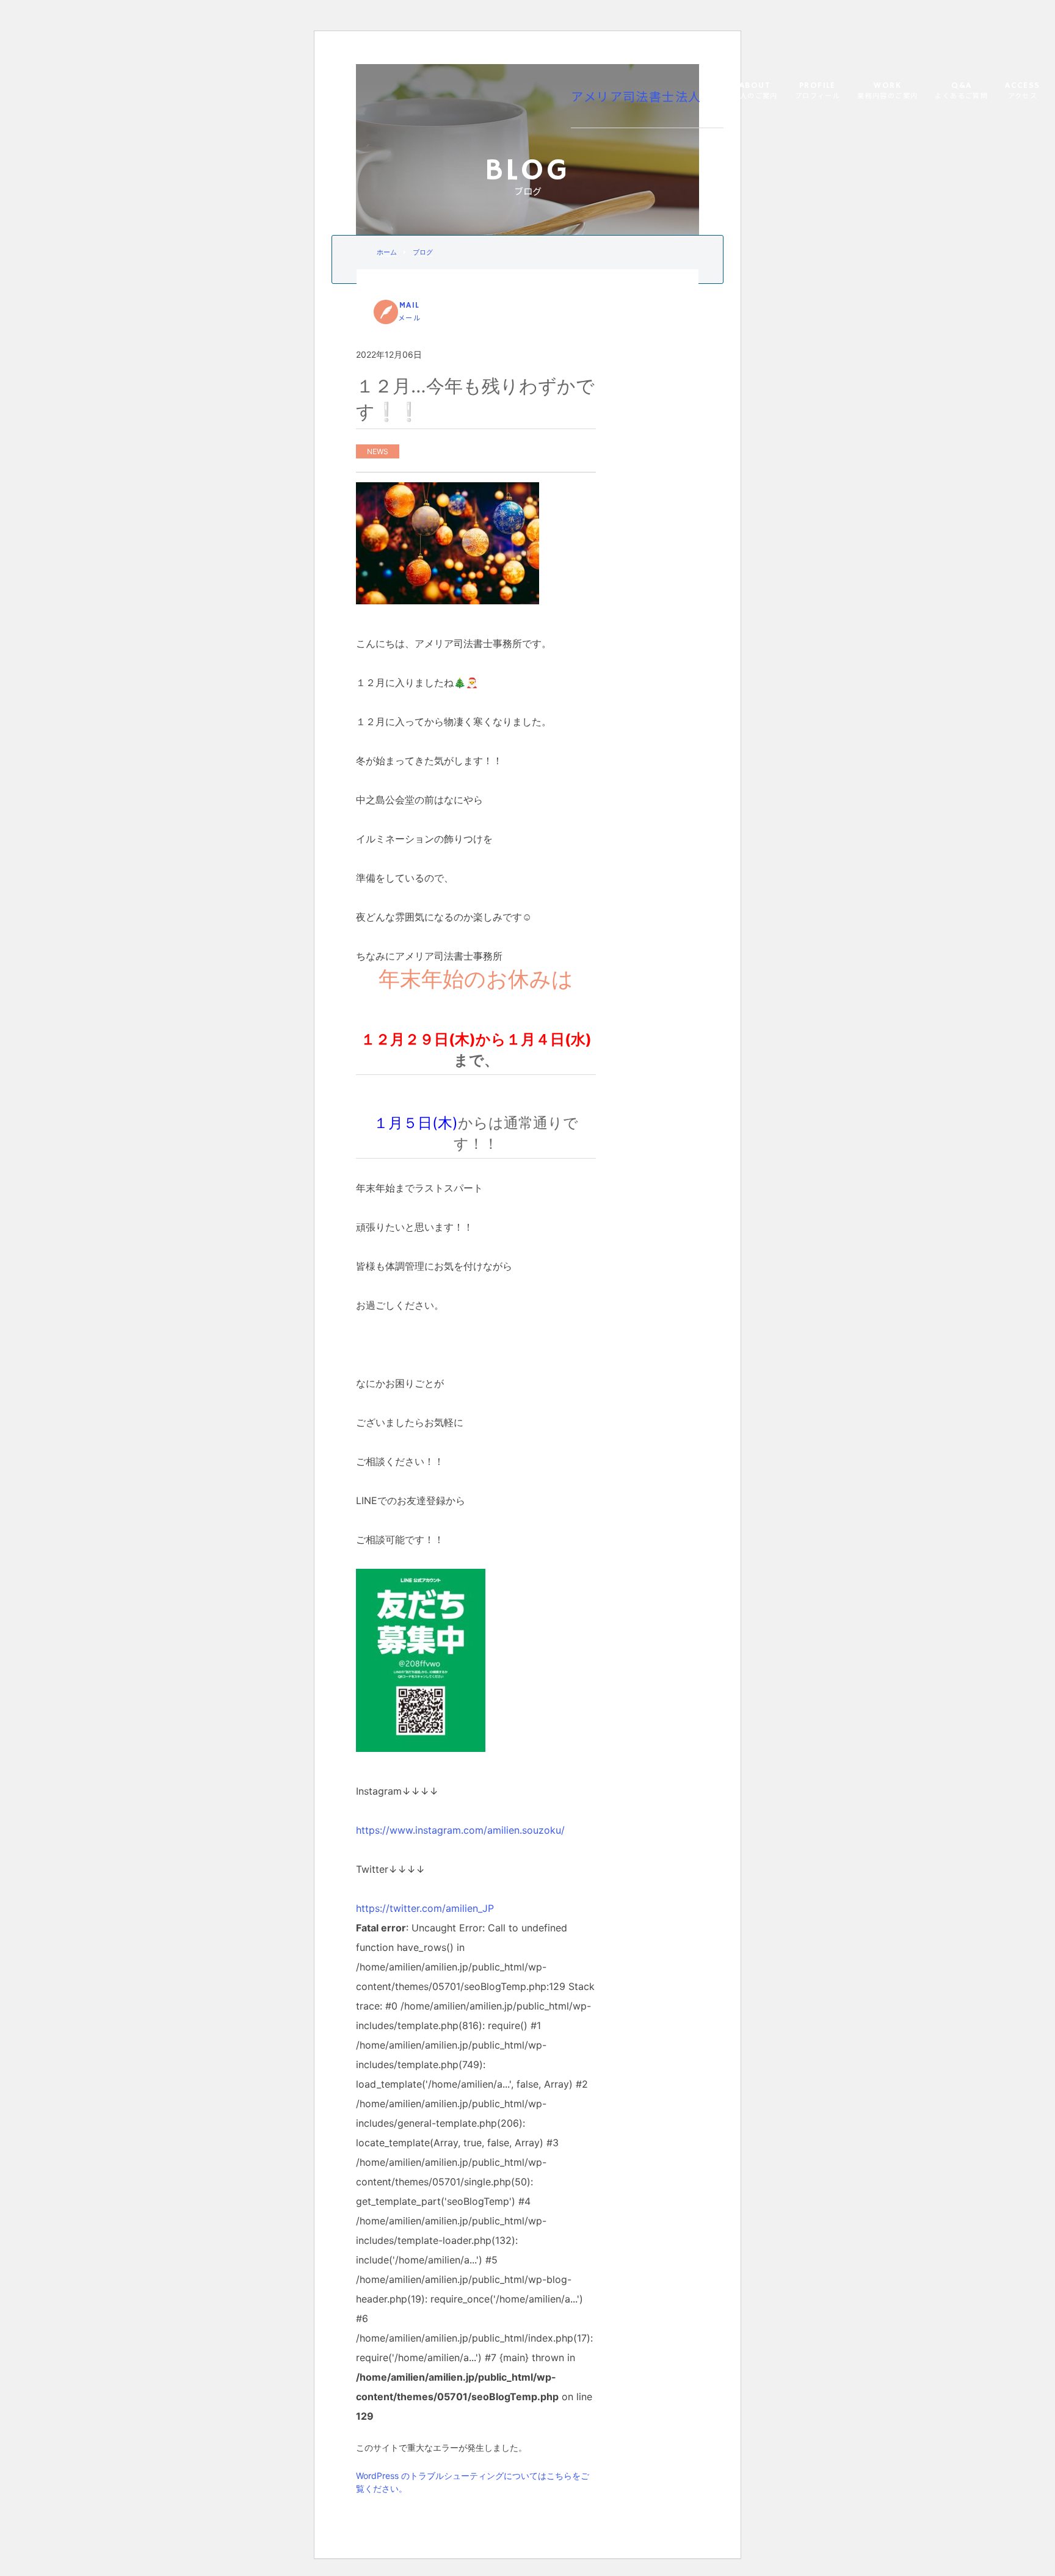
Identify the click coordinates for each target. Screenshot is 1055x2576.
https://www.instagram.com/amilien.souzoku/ (460, 1830)
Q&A (961, 91)
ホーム (387, 252)
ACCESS (1022, 91)
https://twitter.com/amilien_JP (425, 1908)
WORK (887, 91)
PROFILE (818, 91)
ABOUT (755, 91)
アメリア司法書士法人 (636, 98)
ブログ (423, 252)
